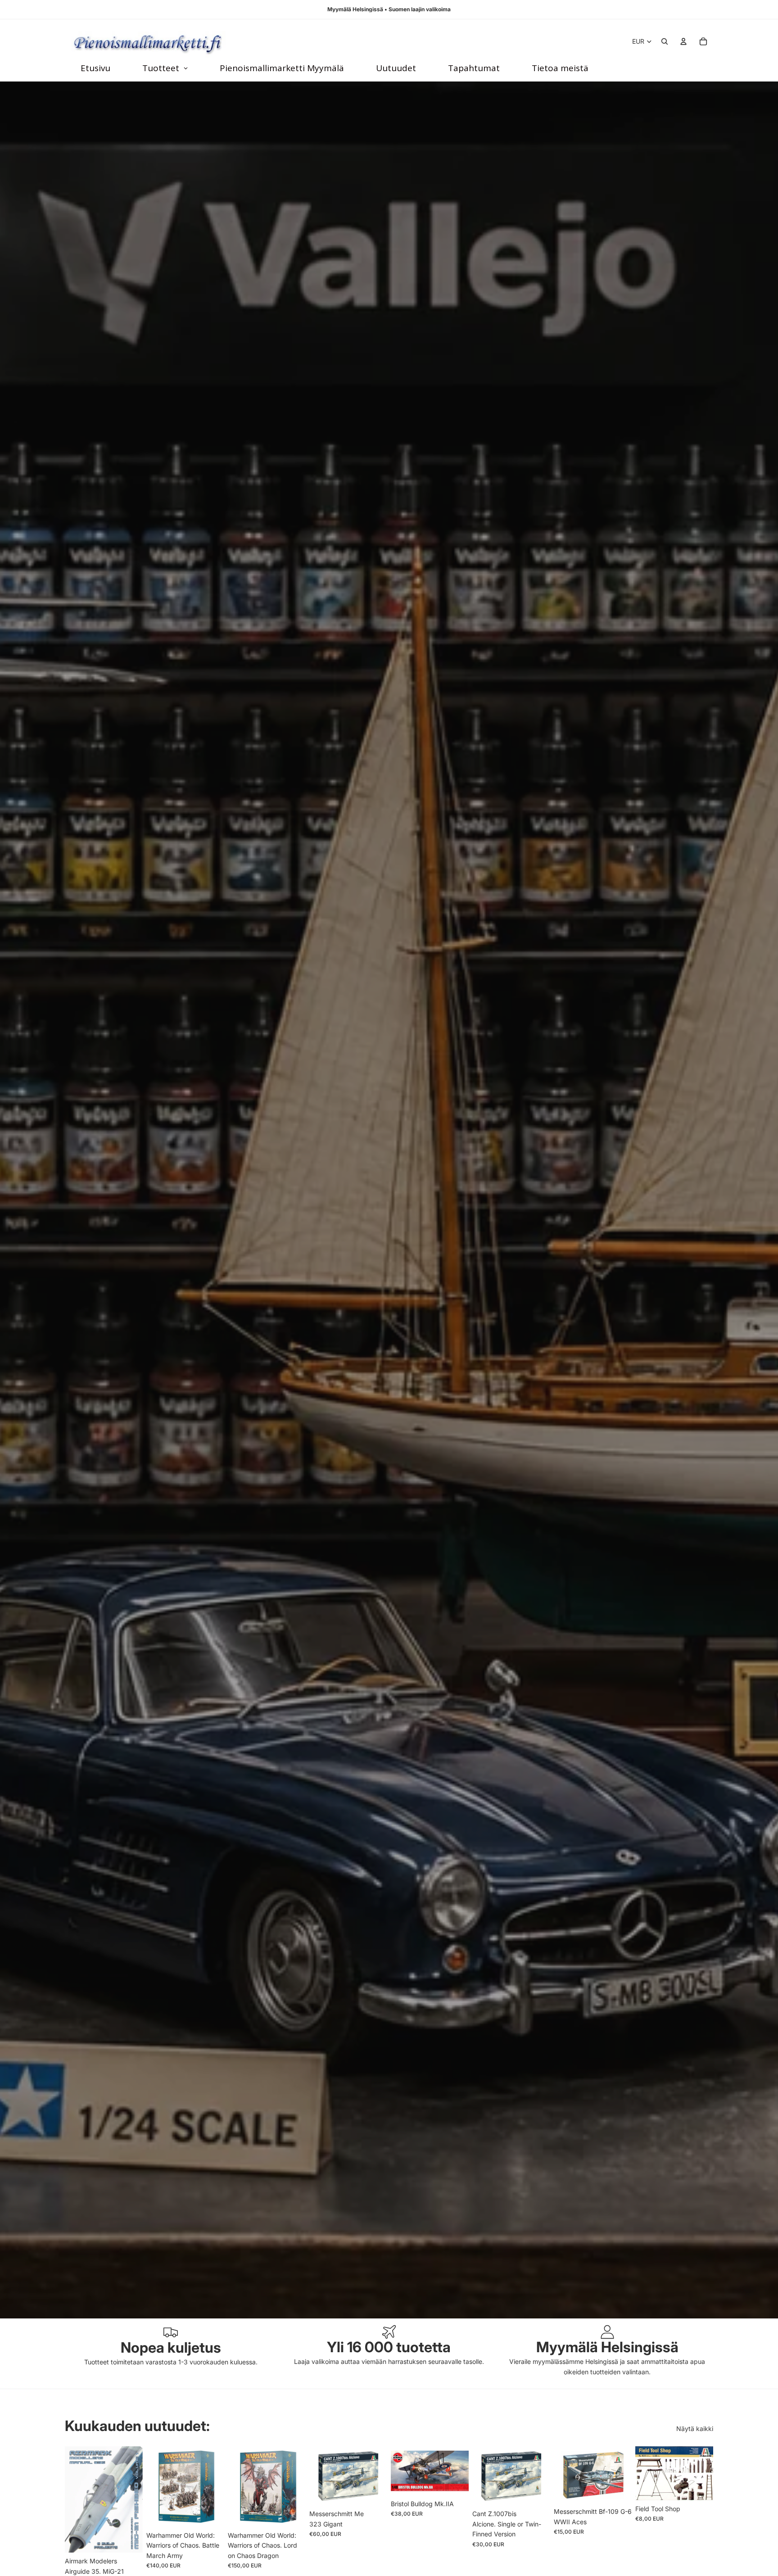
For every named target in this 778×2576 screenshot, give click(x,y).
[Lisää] (129, 2539)
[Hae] (665, 41)
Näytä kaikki (695, 2429)
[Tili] (683, 41)
